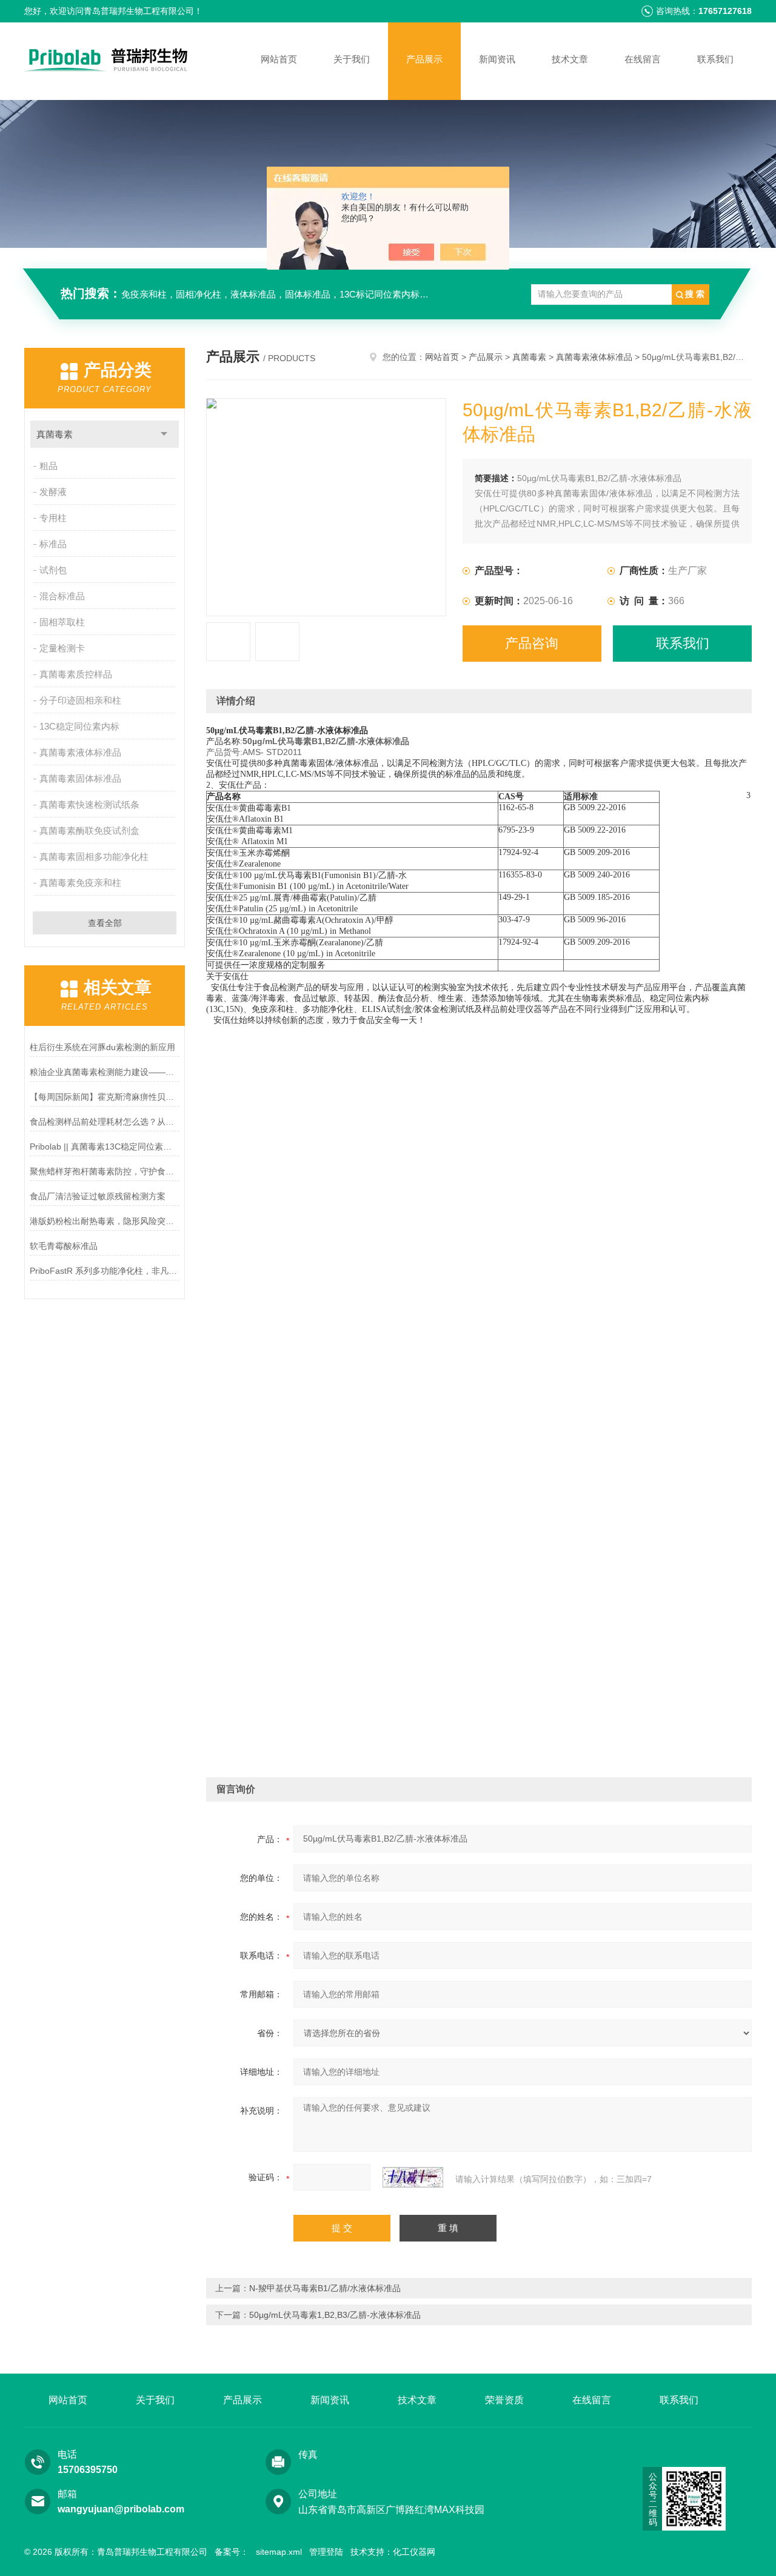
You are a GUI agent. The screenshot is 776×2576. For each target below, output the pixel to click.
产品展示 (424, 59)
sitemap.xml (279, 2552)
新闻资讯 (497, 59)
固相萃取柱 (62, 622)
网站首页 (279, 59)
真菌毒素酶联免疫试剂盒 (89, 830)
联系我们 (715, 59)
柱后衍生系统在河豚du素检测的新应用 (102, 1047)
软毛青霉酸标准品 (64, 1246)
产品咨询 (532, 643)
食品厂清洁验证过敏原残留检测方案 (98, 1196)
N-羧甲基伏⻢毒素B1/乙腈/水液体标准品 (325, 2288)
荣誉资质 (504, 2400)
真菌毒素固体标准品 (80, 778)
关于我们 (352, 59)
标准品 (53, 544)
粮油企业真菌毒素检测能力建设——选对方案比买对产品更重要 (105, 1072)
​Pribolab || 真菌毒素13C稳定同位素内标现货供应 (105, 1147)
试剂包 (53, 570)
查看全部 (105, 923)
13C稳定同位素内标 (79, 726)
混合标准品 (62, 596)
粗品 (48, 466)
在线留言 (643, 59)
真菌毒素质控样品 (76, 674)
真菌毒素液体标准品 (80, 752)
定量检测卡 (62, 648)
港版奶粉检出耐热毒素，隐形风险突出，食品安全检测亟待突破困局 (105, 1221)
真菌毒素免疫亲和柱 (80, 883)
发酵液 (53, 492)
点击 (164, 434)
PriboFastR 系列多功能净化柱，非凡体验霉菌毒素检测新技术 (105, 1271)
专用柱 (53, 518)
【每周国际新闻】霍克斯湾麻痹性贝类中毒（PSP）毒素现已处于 (105, 1097)
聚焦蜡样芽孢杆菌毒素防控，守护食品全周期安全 (105, 1171)
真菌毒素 (55, 434)
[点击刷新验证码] (413, 2177)
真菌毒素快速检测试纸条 (89, 804)
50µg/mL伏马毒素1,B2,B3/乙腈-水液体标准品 (335, 2315)
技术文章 (570, 59)
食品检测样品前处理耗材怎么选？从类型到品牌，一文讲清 (105, 1122)
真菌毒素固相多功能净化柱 (94, 857)
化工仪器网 (414, 2552)
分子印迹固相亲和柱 (80, 700)
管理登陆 (326, 2552)
